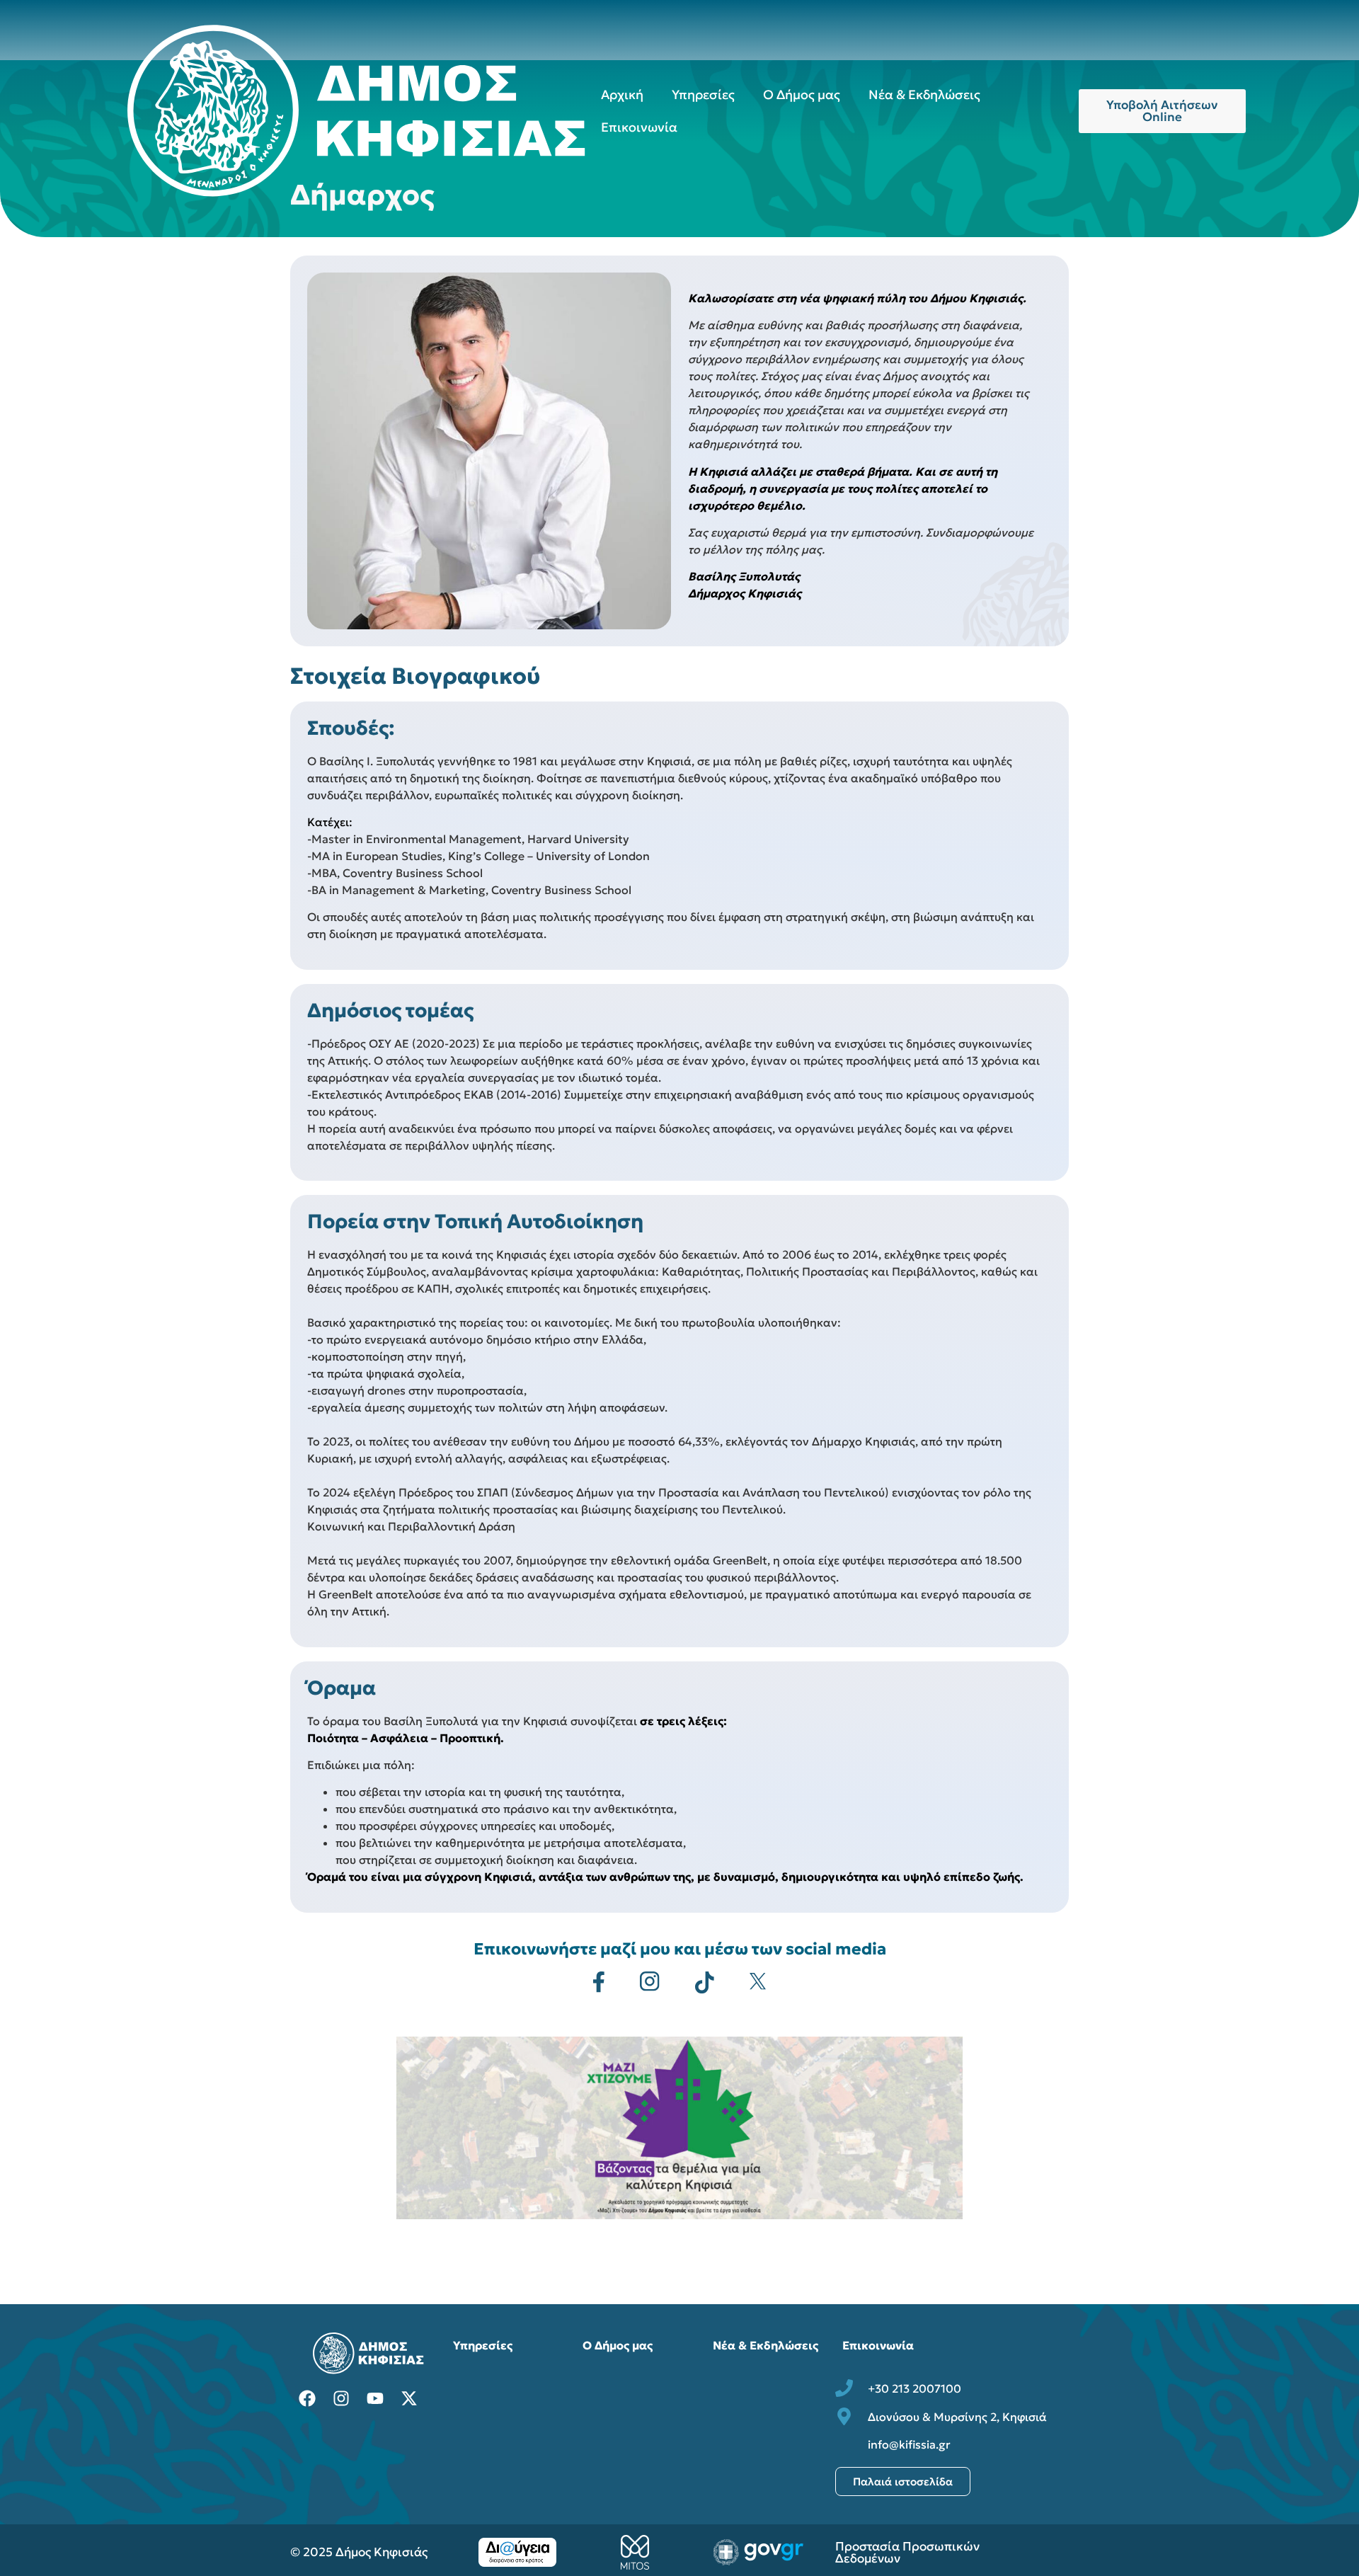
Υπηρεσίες (703, 95)
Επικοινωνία (639, 127)
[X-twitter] (409, 2398)
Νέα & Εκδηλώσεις (924, 95)
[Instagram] (341, 2398)
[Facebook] (307, 2398)
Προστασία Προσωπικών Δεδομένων (907, 2552)
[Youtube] (375, 2398)
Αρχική (622, 95)
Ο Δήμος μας (802, 95)
